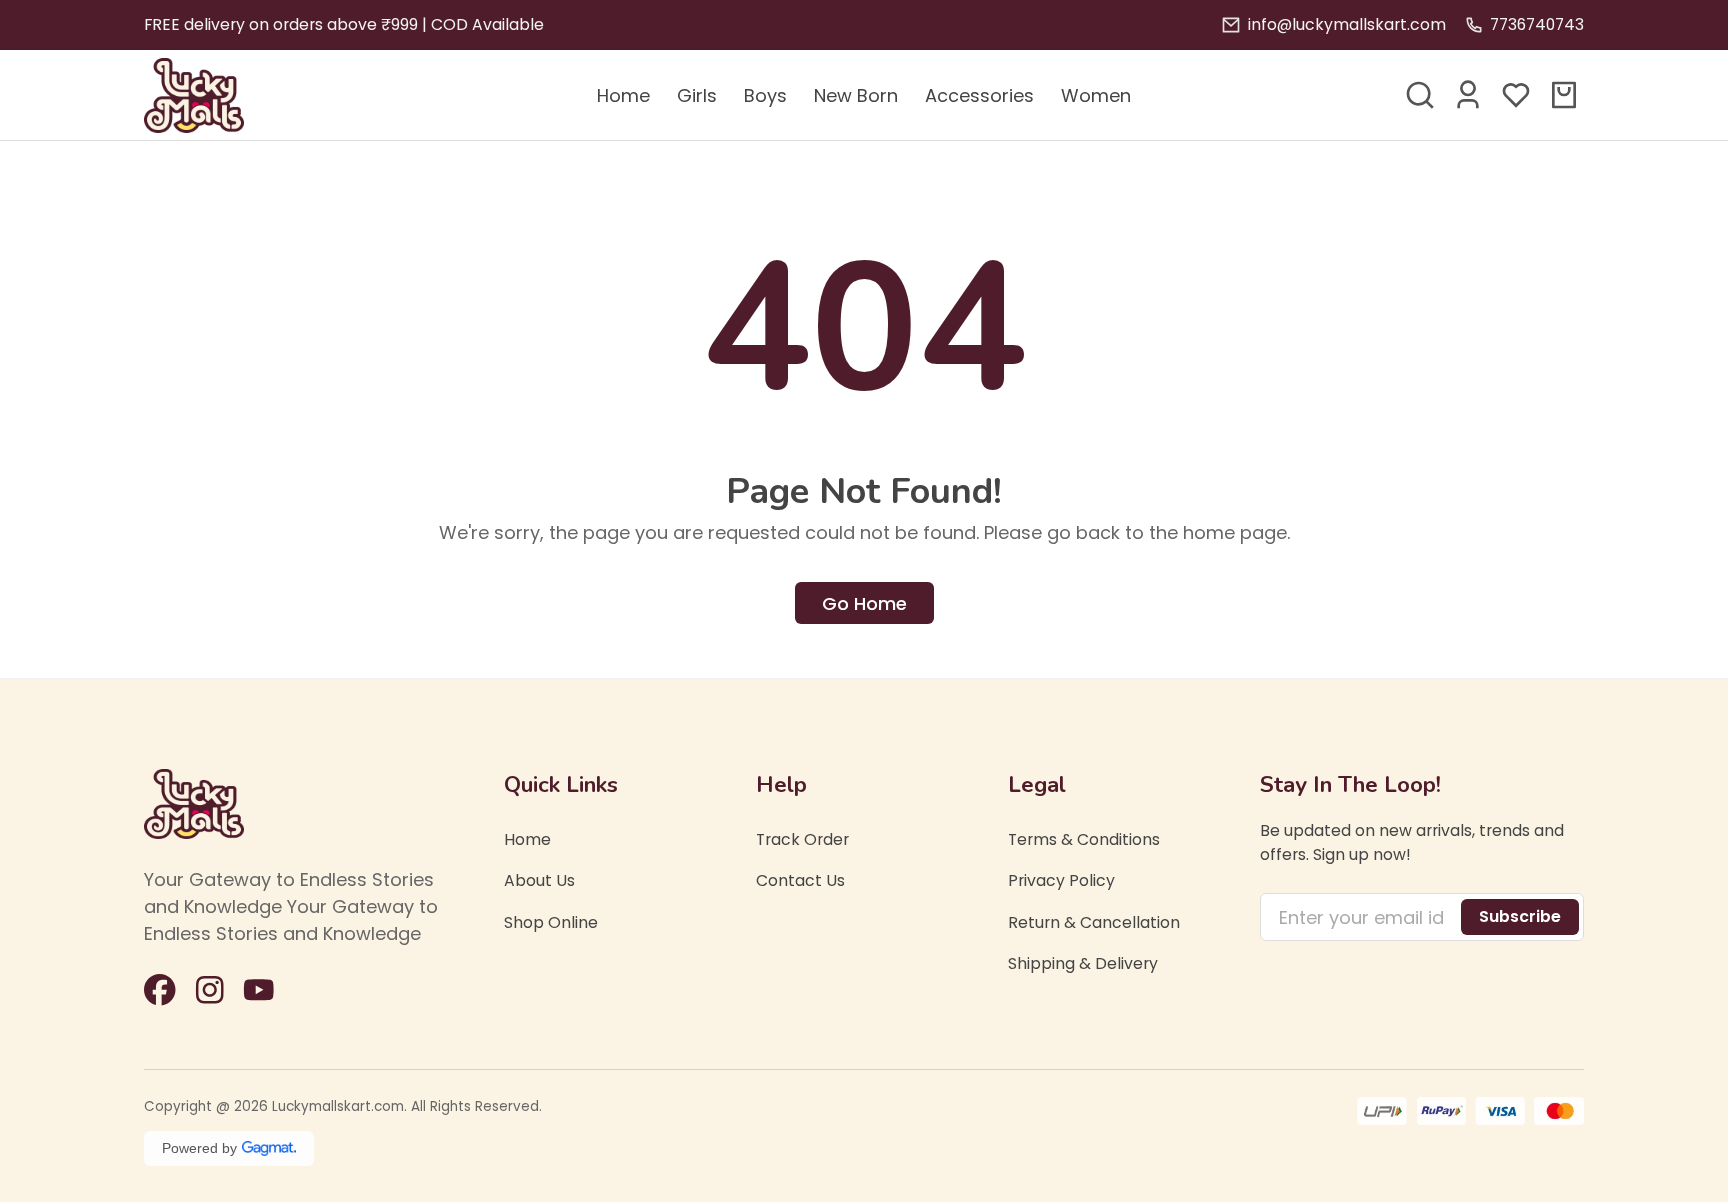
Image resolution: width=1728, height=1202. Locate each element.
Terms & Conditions (1084, 839)
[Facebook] (160, 990)
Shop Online (551, 922)
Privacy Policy (1061, 881)
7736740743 (1537, 24)
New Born (856, 95)
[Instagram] (210, 990)
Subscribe (1520, 916)
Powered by (199, 1148)
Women (1096, 95)
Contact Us (800, 881)
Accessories (979, 95)
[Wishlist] (1516, 95)
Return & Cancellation (1094, 922)
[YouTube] (259, 990)
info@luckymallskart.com (1347, 24)
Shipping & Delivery (1083, 964)
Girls (697, 95)
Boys (765, 95)
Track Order (802, 839)
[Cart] (1564, 95)
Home (623, 95)
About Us (539, 881)
